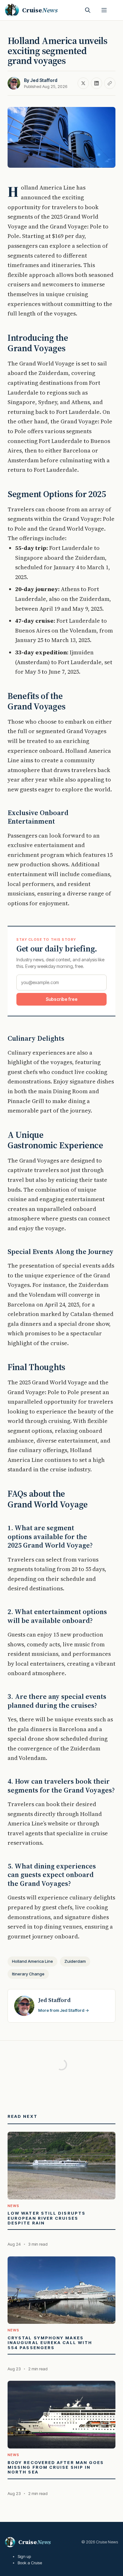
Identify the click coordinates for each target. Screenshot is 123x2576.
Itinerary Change (28, 1974)
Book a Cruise (30, 2563)
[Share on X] (83, 83)
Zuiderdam (75, 1961)
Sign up (24, 2556)
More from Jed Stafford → (64, 2010)
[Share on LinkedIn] (97, 83)
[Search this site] (88, 10)
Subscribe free (62, 999)
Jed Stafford (44, 80)
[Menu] (104, 10)
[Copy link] (110, 83)
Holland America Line (32, 1961)
